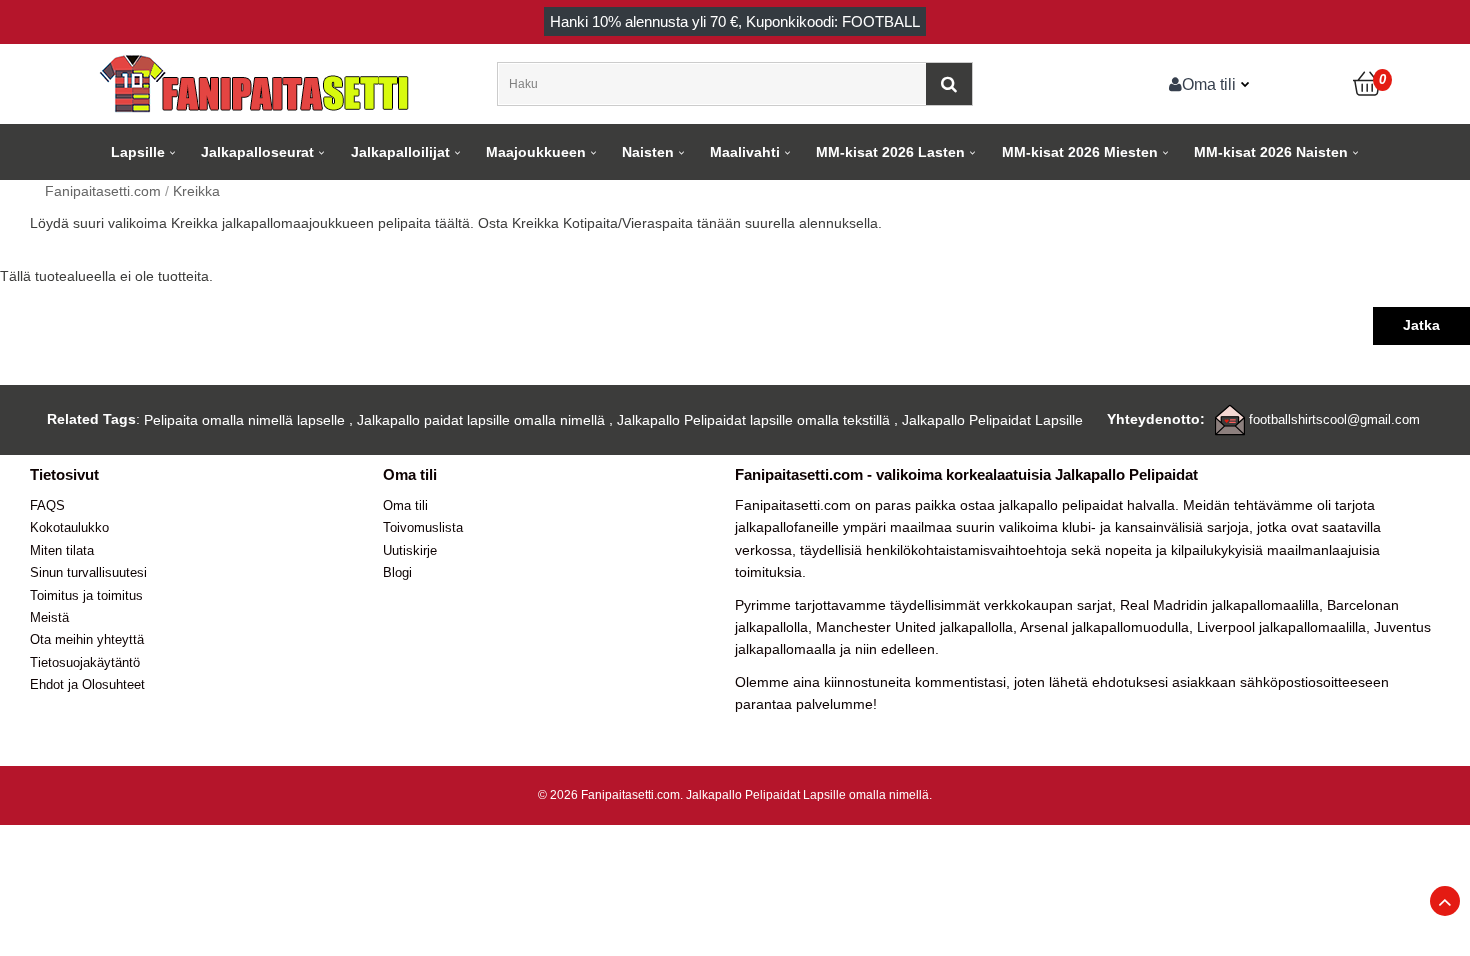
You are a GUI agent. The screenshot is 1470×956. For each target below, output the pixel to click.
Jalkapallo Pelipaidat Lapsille (992, 420)
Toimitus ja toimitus (86, 595)
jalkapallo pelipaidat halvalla (1087, 505)
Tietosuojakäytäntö (85, 662)
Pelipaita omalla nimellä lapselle (244, 420)
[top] (1445, 901)
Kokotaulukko (69, 527)
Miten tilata (62, 550)
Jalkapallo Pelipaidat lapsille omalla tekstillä (753, 420)
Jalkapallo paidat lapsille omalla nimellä (481, 420)
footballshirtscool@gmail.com (1334, 419)
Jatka (1421, 325)
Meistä (49, 617)
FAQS (47, 505)
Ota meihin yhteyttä (87, 639)
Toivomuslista (423, 527)
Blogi (397, 572)
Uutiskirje (410, 550)
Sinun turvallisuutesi (88, 572)
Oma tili (1209, 84)
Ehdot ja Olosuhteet (87, 684)
